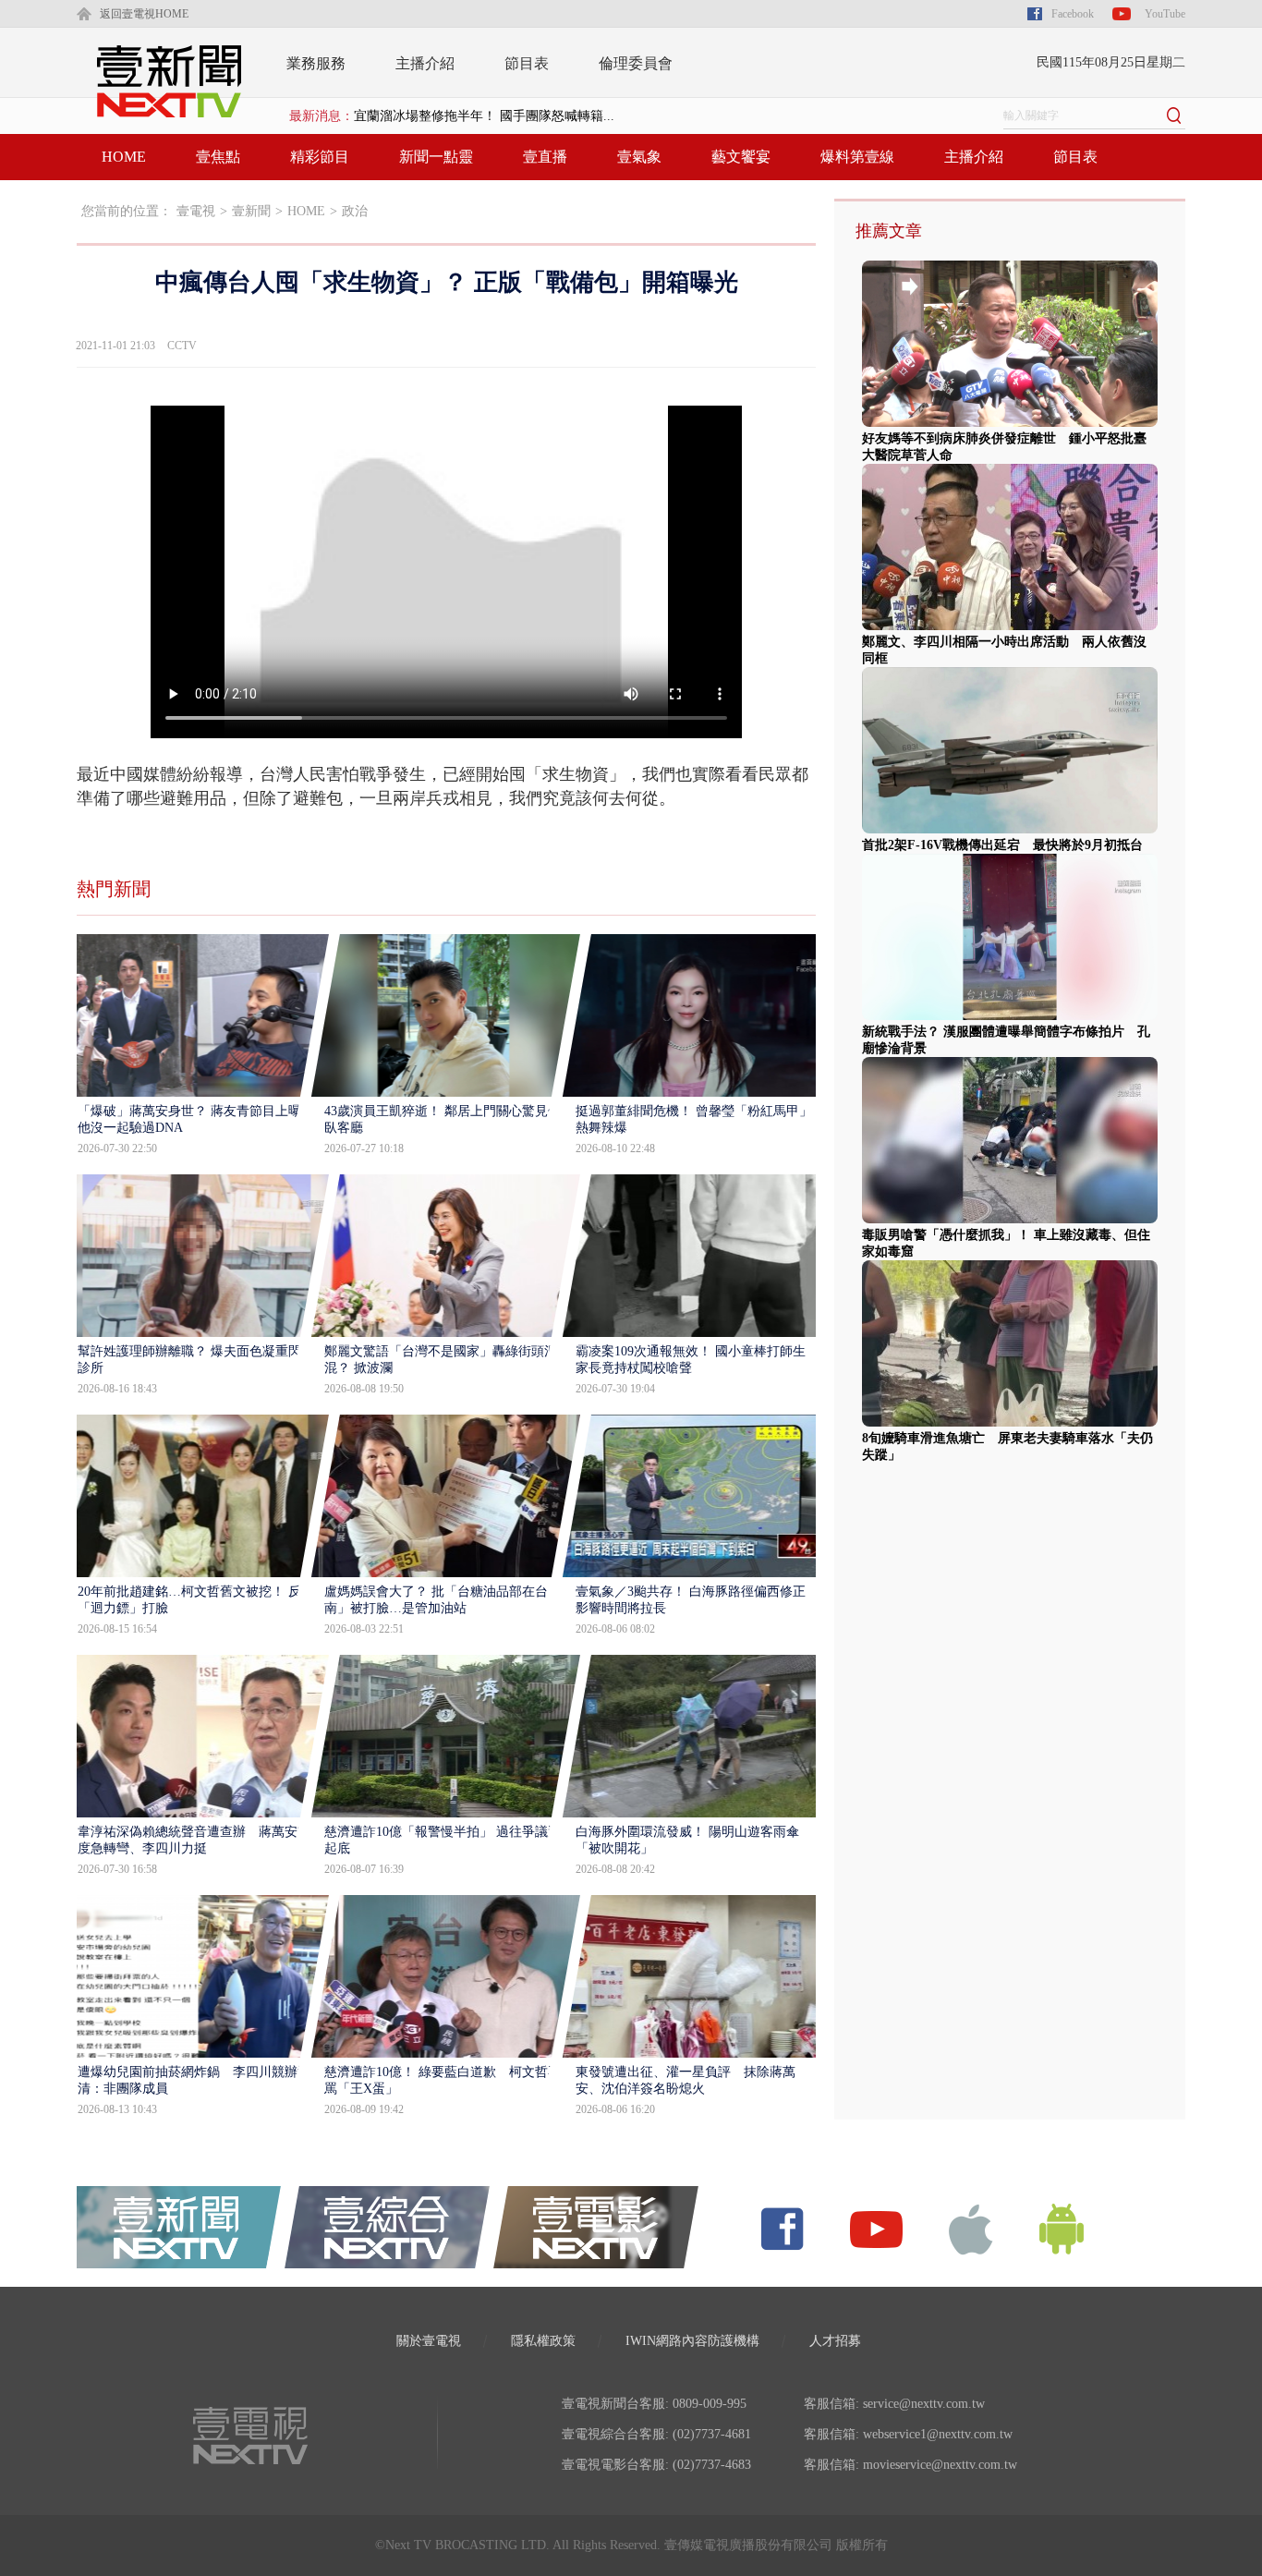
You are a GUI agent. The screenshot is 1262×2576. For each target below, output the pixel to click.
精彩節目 (320, 157)
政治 (355, 211)
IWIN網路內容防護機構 (692, 2341)
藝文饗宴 (741, 157)
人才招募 (835, 2341)
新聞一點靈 (436, 157)
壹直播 (545, 157)
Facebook (1073, 14)
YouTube (1165, 14)
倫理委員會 (636, 63)
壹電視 (196, 211)
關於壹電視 (429, 2341)
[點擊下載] (971, 2228)
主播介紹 (425, 63)
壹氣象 (639, 157)
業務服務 (316, 63)
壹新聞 (251, 211)
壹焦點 (218, 157)
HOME (124, 157)
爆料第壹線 (857, 157)
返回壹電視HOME (144, 14)
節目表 (527, 63)
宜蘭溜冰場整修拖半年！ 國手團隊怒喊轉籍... (484, 116)
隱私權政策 (543, 2341)
